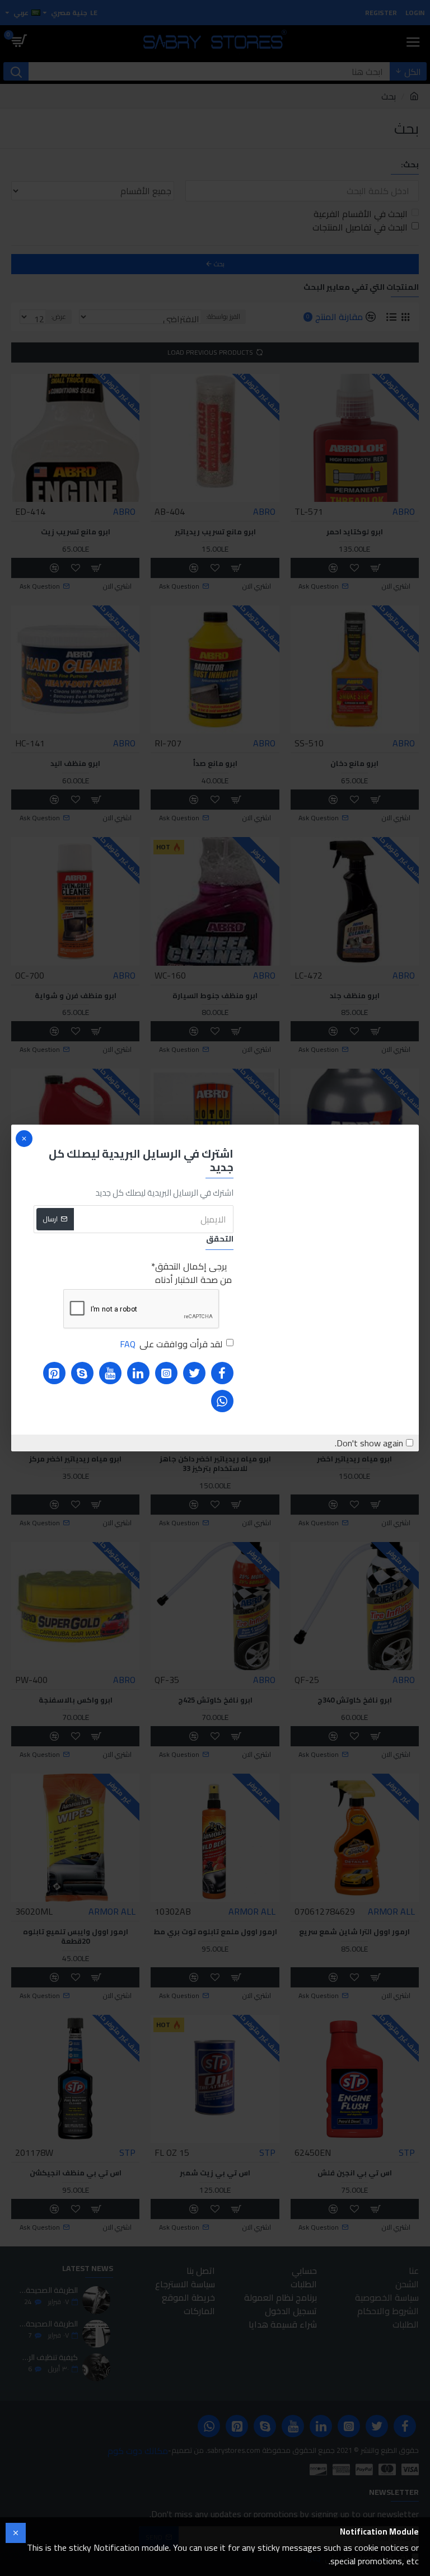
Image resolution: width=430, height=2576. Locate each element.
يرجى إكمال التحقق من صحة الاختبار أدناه (193, 1273)
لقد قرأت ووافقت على (171, 1344)
